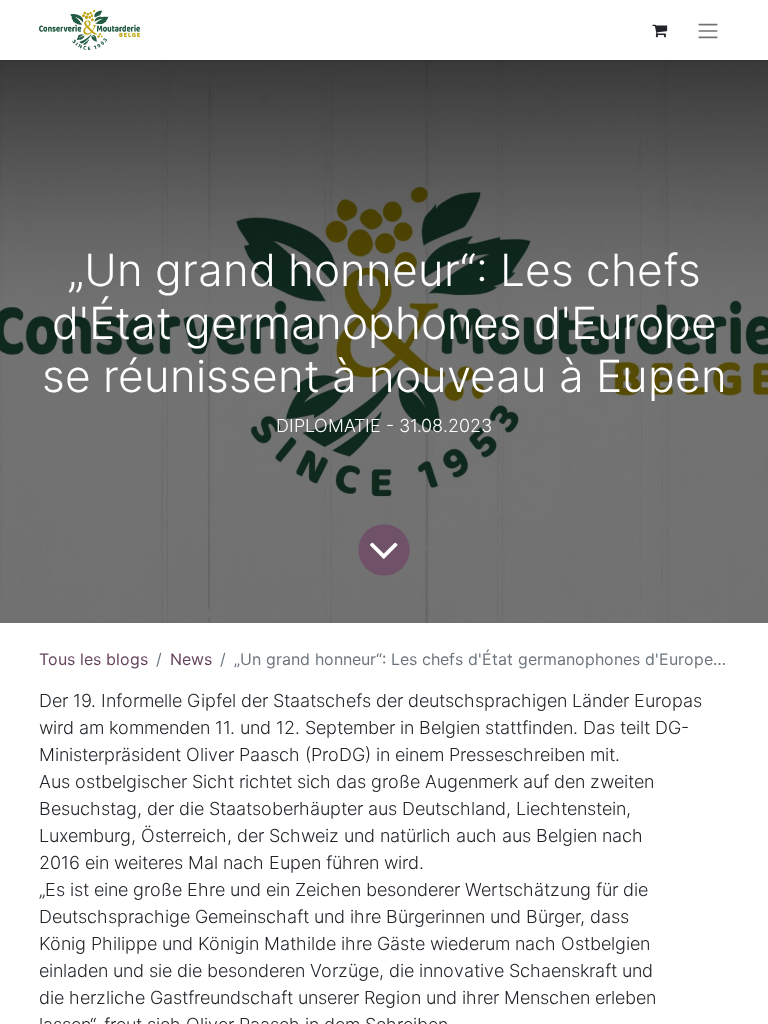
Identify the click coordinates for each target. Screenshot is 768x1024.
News (191, 659)
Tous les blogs (93, 659)
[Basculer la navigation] (708, 30)
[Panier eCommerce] (659, 30)
